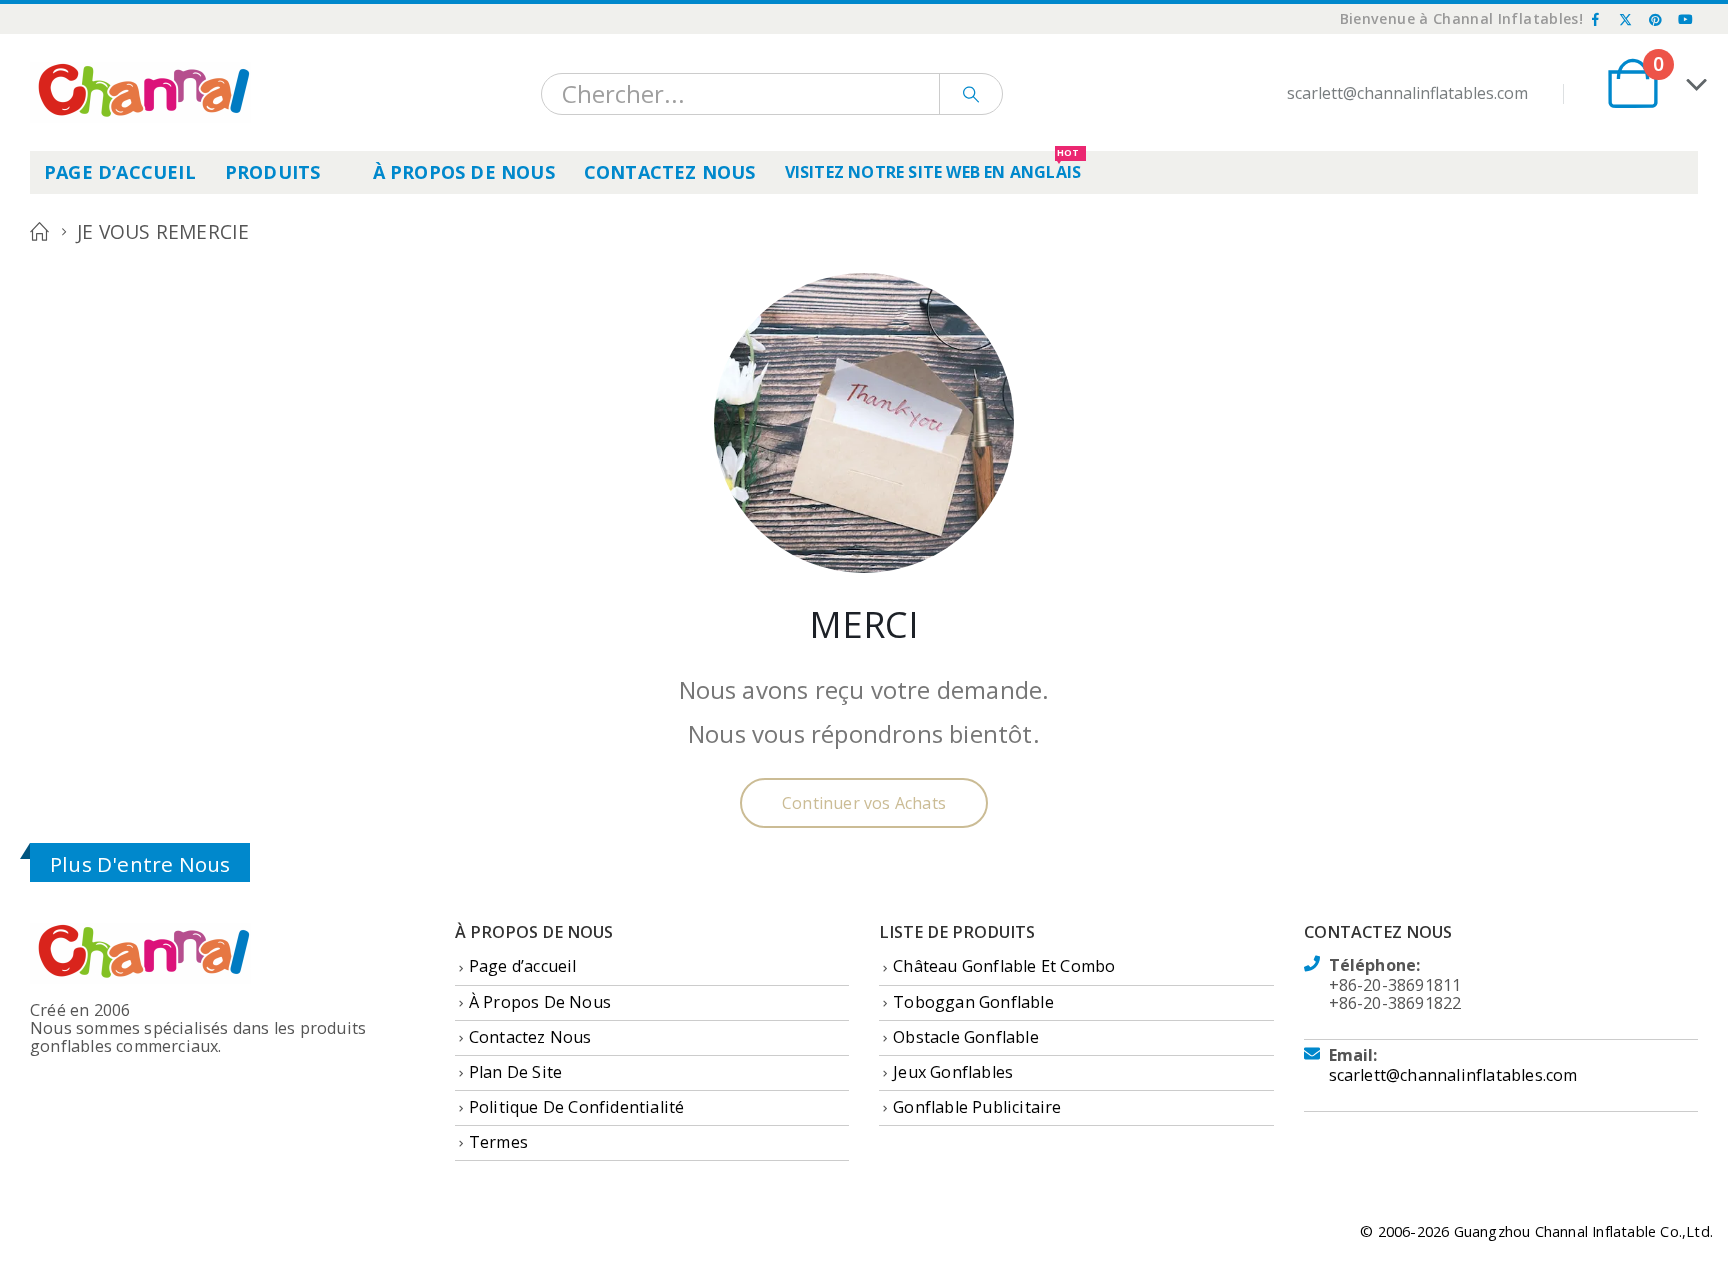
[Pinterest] (1656, 19)
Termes (498, 1142)
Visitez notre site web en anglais (933, 167)
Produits (273, 172)
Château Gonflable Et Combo (1004, 966)
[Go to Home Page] (39, 232)
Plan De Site (515, 1072)
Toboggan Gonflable (973, 1002)
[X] (1626, 19)
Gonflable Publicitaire (977, 1107)
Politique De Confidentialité (577, 1107)
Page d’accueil (120, 172)
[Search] (971, 94)
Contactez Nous (670, 172)
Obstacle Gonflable (966, 1037)
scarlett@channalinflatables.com (1453, 1075)
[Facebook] (1596, 19)
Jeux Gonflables (953, 1072)
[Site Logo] (140, 92)
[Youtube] (1685, 19)
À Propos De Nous (464, 172)
